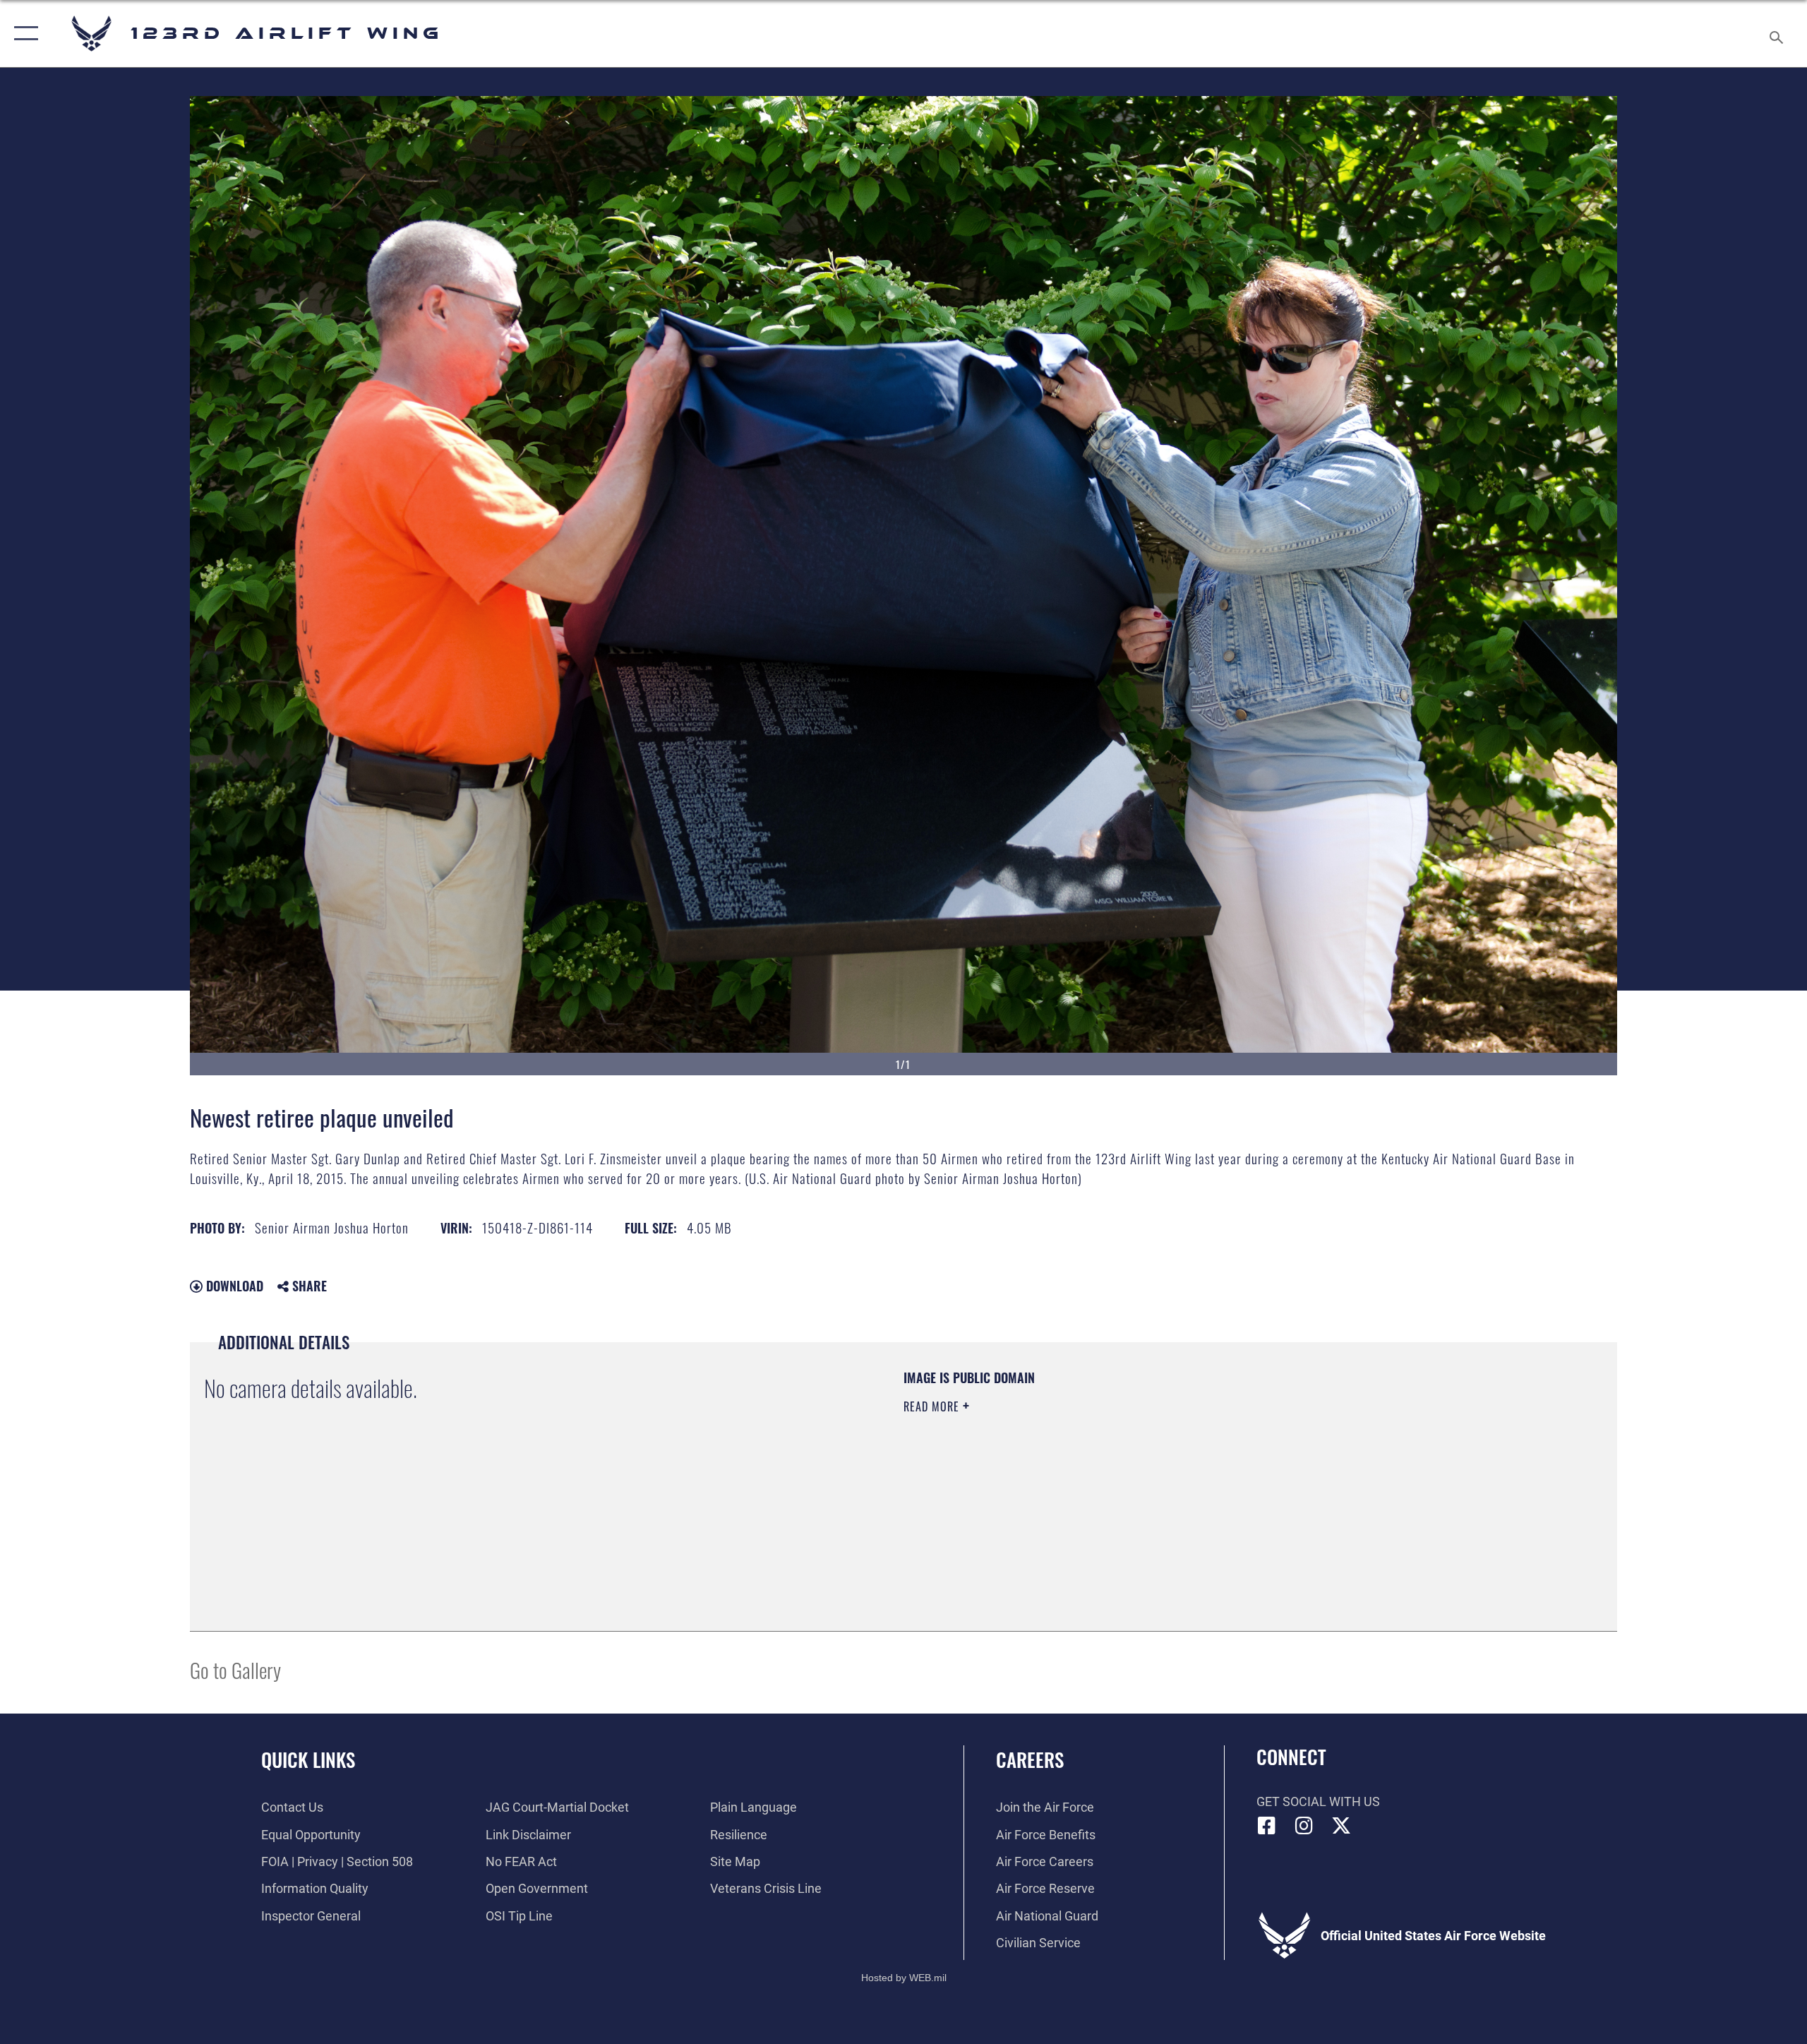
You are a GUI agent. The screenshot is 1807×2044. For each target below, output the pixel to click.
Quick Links (308, 1759)
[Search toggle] (1777, 34)
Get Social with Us (1318, 1801)
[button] (23, 34)
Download (233, 1286)
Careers (1030, 1759)
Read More (933, 1406)
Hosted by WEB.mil (904, 1978)
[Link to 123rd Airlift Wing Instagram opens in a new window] (1304, 1826)
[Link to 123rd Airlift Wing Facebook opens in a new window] (1267, 1826)
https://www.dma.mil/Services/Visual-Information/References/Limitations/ (1069, 1476)
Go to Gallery (235, 1669)
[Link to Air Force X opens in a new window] (1341, 1826)
